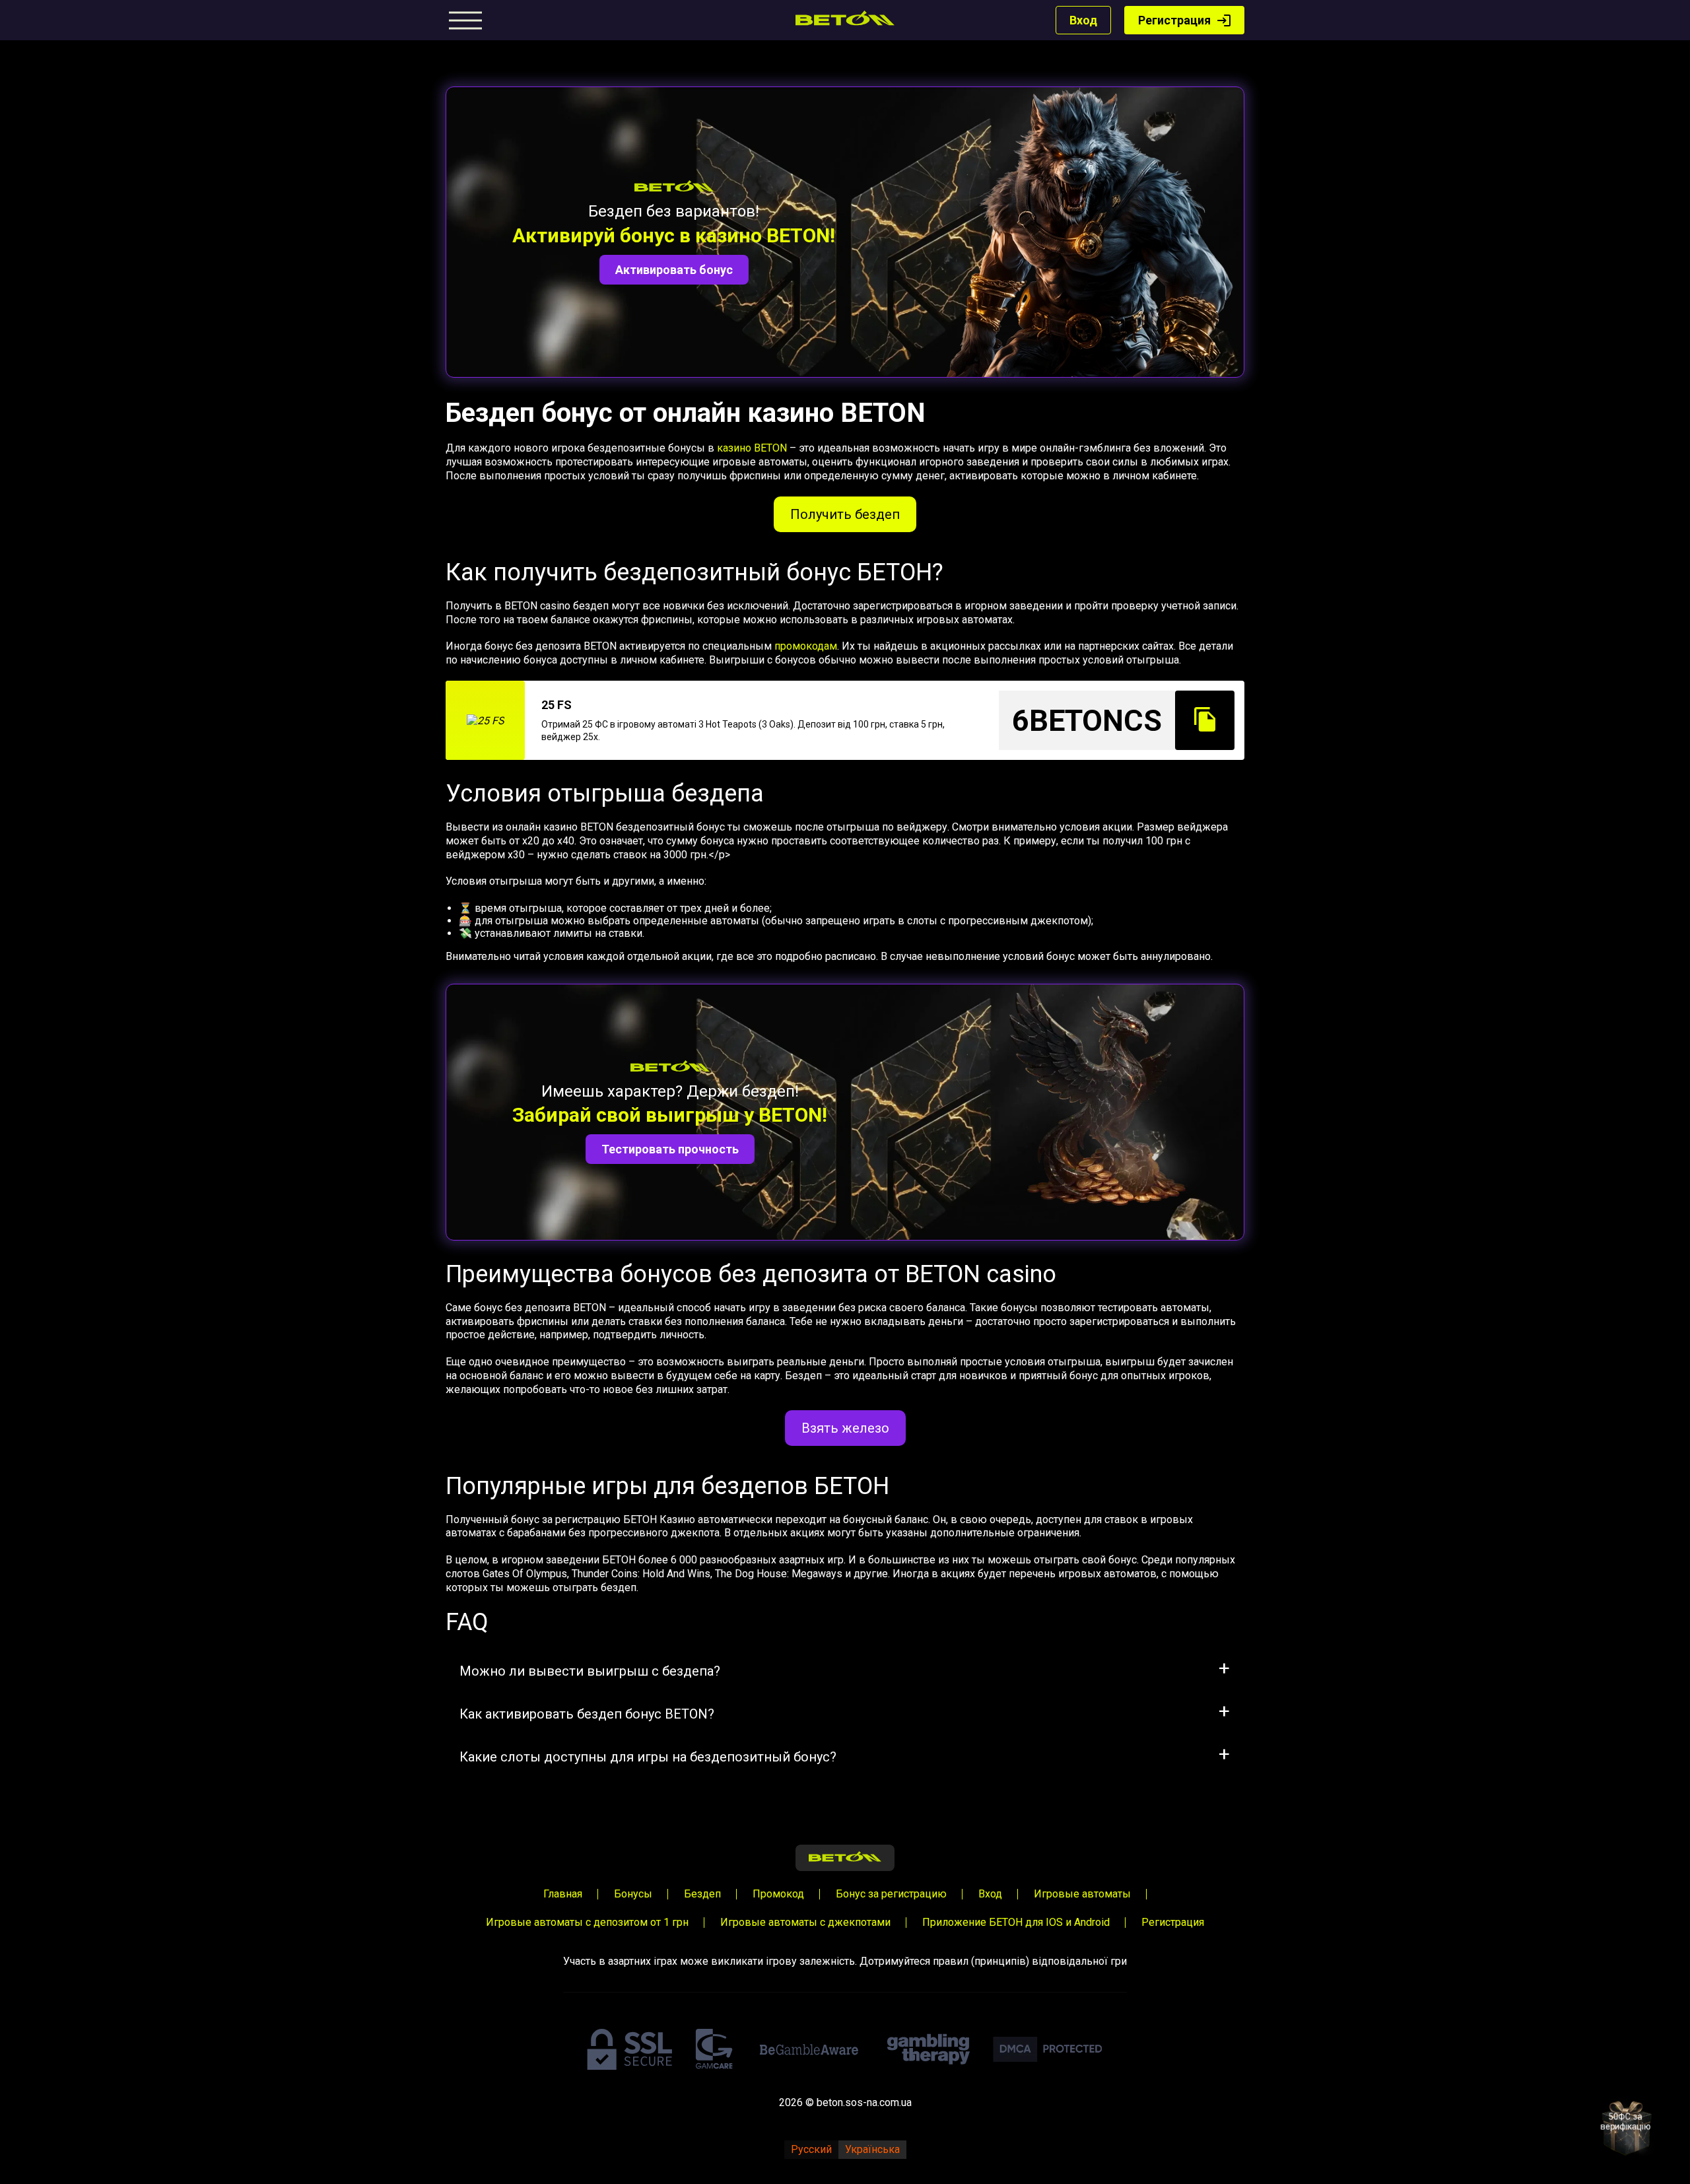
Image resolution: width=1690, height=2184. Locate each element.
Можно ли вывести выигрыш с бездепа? (590, 1671)
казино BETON (752, 448)
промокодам (806, 646)
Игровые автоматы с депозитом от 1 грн (587, 1922)
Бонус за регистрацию (891, 1894)
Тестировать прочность (670, 1149)
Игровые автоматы (1082, 1894)
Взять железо (845, 1428)
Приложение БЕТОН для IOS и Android (1016, 1922)
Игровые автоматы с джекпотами (805, 1922)
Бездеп (702, 1894)
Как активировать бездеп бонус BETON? (587, 1714)
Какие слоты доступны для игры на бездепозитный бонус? (648, 1757)
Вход (1083, 20)
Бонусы (633, 1894)
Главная (563, 1894)
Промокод (778, 1894)
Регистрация (1174, 20)
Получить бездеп (845, 514)
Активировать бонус (674, 270)
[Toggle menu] (465, 20)
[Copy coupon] (1205, 720)
